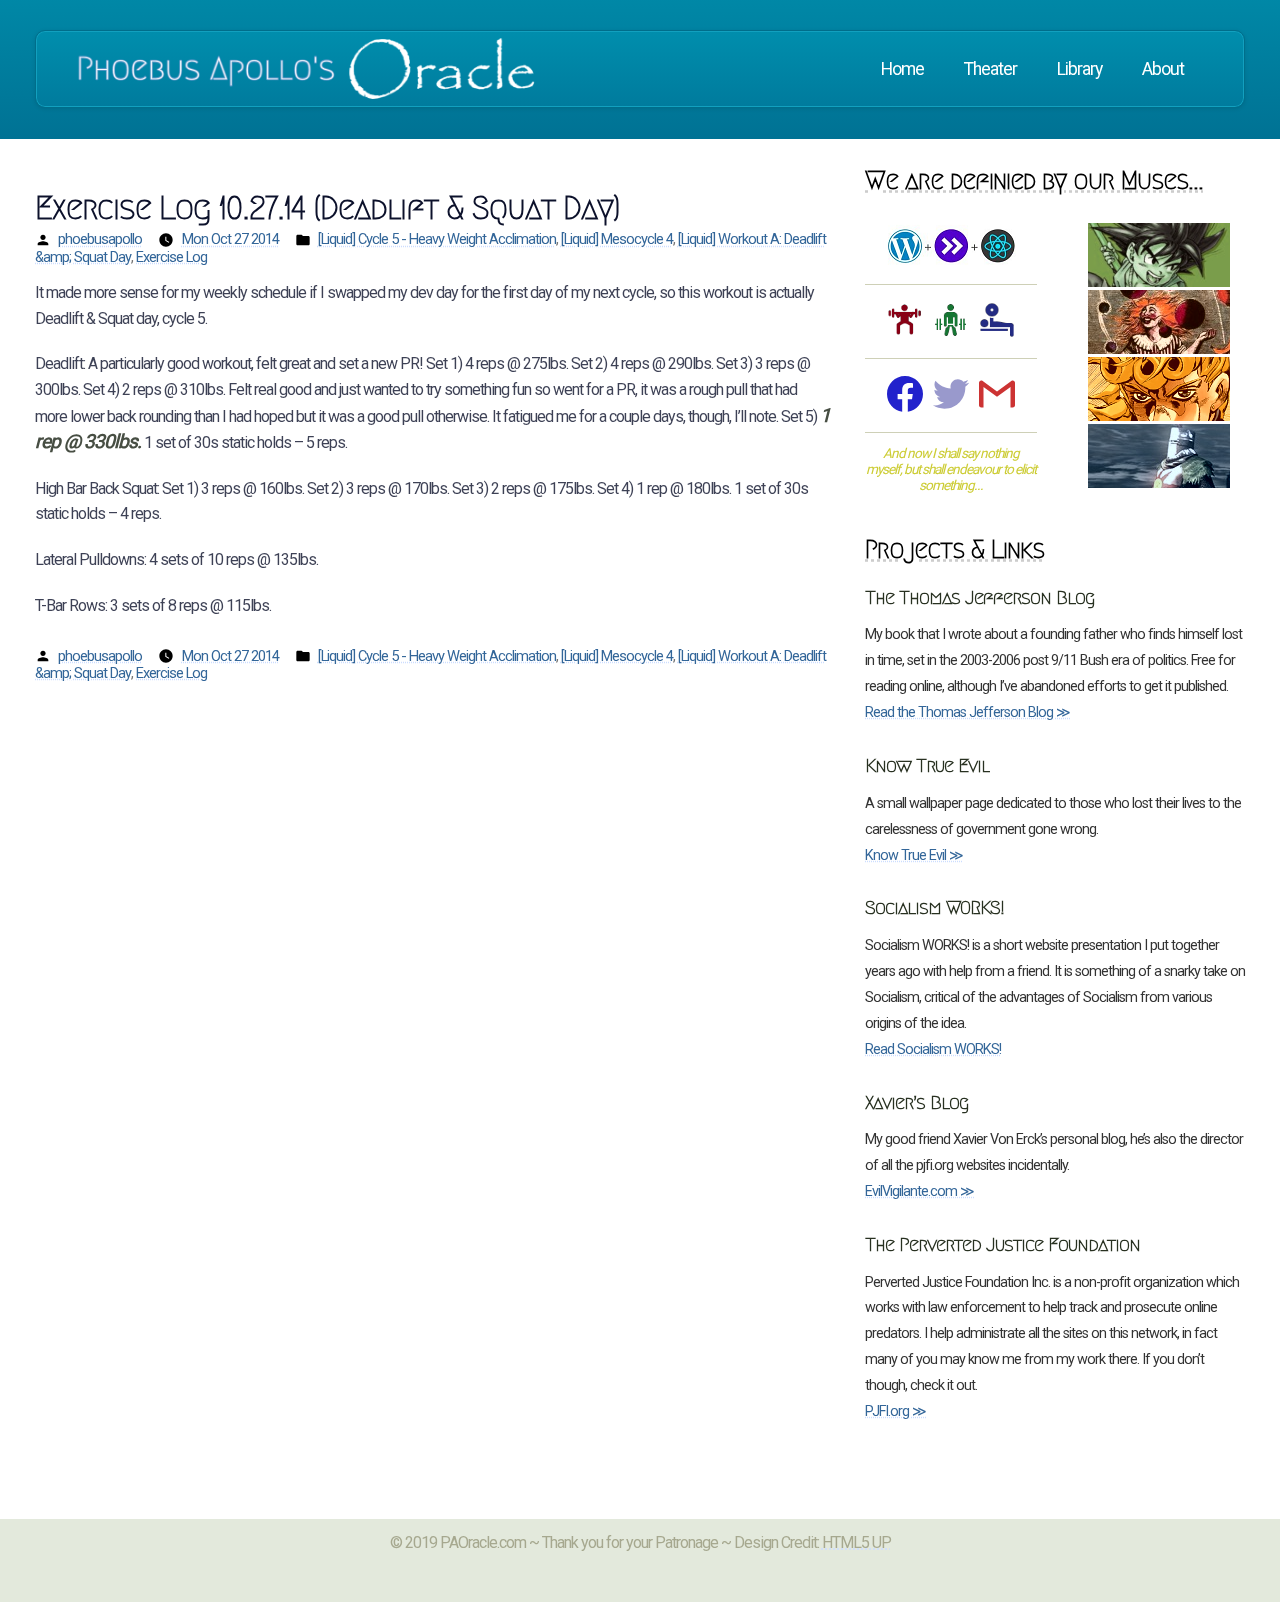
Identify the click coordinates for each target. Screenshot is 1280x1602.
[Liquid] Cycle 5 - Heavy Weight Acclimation (437, 239)
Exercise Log (171, 257)
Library (1079, 69)
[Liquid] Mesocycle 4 (617, 239)
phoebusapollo (100, 239)
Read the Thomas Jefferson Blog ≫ (967, 712)
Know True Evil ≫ (914, 855)
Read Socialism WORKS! (933, 1049)
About (1163, 69)
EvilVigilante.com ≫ (919, 1191)
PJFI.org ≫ (895, 1411)
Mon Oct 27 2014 (230, 239)
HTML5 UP (856, 1542)
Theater (990, 69)
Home (902, 69)
